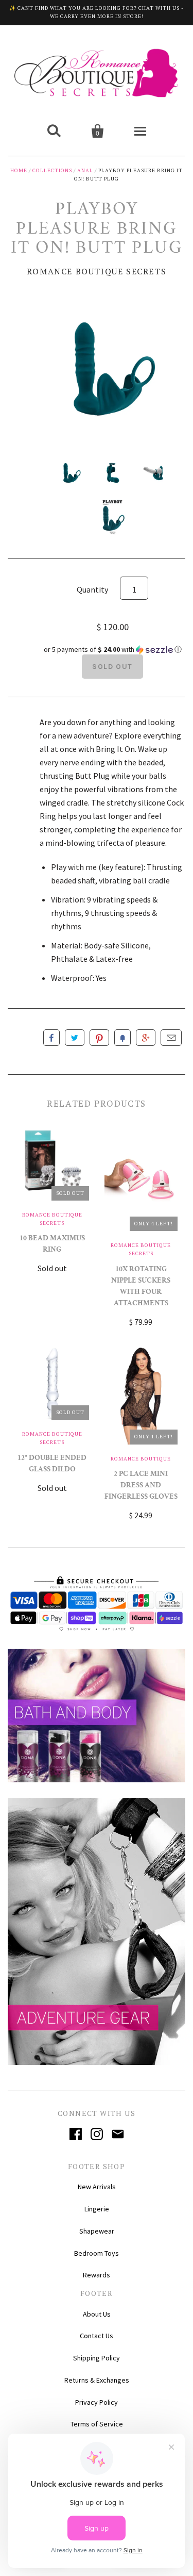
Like (51, 1038)
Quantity (92, 589)
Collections (52, 170)
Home (19, 170)
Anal (85, 170)
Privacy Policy (97, 2402)
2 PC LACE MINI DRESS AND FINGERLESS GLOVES (141, 1486)
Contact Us (97, 2336)
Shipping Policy (97, 2358)
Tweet (75, 1038)
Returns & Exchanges (97, 2380)
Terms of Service (97, 2424)
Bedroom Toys (97, 2253)
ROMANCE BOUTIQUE (141, 1459)
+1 (146, 1038)
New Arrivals (97, 2187)
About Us (97, 2314)
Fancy (122, 1038)
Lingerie (97, 2209)
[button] (112, 650)
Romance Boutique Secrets (97, 271)
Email (171, 1038)
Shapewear (97, 2231)
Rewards (97, 2275)
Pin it (99, 1038)
